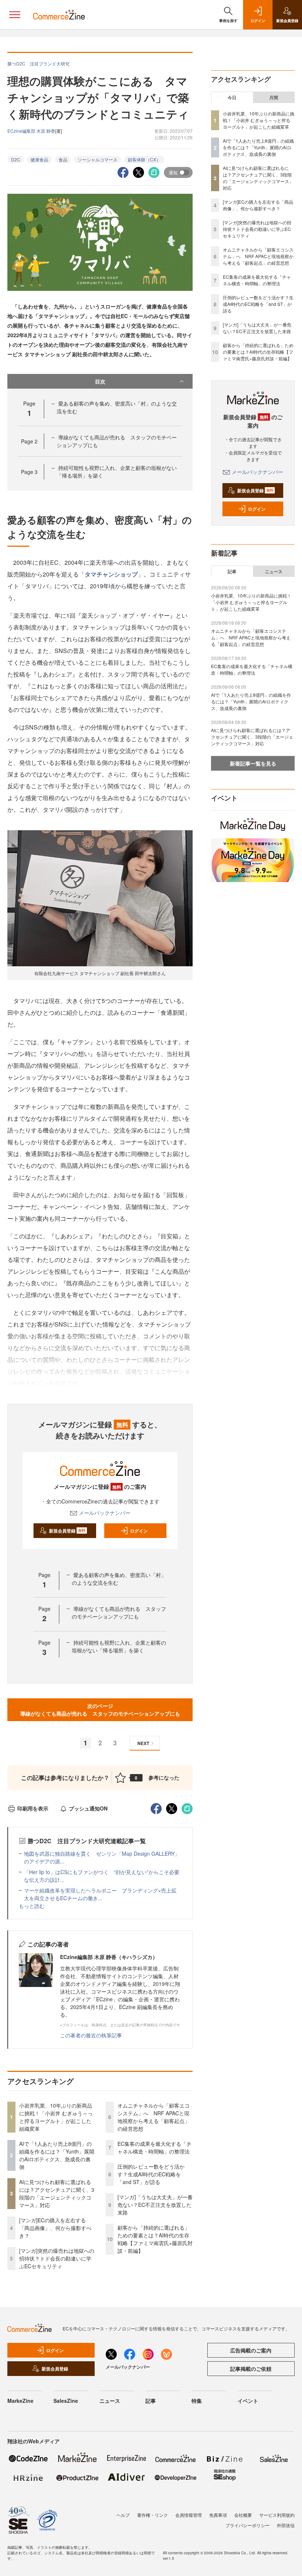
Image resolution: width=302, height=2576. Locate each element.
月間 (274, 97)
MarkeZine (20, 2401)
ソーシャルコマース (98, 159)
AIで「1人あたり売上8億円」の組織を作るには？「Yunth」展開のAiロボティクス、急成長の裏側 (57, 2155)
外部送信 (286, 2525)
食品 (63, 159)
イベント (248, 2401)
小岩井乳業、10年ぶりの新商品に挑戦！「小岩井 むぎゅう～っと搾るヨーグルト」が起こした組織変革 (56, 2117)
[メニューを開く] (15, 15)
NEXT (143, 1743)
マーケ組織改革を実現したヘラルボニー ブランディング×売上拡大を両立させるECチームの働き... (100, 1894)
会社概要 (243, 2515)
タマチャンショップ (111, 574)
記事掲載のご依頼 (251, 2369)
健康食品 (39, 159)
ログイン (139, 1531)
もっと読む (32, 1906)
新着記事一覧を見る (253, 763)
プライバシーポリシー (247, 2525)
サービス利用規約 (277, 2515)
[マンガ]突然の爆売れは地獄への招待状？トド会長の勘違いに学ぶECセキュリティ (57, 2258)
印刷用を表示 (33, 1808)
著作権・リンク (152, 2515)
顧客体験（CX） (144, 159)
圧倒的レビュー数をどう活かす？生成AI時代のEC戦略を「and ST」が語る (151, 2174)
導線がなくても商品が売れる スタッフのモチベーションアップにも (119, 1612)
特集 (197, 2401)
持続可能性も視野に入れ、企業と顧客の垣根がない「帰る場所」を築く (119, 1646)
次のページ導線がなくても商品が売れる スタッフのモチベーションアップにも (100, 1710)
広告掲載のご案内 (251, 2350)
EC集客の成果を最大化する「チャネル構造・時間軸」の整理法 (154, 2147)
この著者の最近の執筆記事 (91, 2035)
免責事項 (218, 2515)
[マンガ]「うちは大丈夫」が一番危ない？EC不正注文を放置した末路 (155, 2205)
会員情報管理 (189, 2515)
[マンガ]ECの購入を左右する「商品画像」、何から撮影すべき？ (55, 2228)
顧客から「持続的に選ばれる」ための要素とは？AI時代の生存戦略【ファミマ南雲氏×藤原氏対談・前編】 (155, 2239)
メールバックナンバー (105, 1513)
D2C (16, 159)
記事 (232, 571)
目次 (100, 381)
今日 (232, 97)
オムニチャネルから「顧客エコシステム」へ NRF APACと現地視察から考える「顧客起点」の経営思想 (154, 2117)
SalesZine (66, 2401)
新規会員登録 (67, 1531)
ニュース (274, 571)
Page (29, 441)
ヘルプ (123, 2515)
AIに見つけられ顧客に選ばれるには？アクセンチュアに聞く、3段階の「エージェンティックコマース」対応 (57, 2193)
